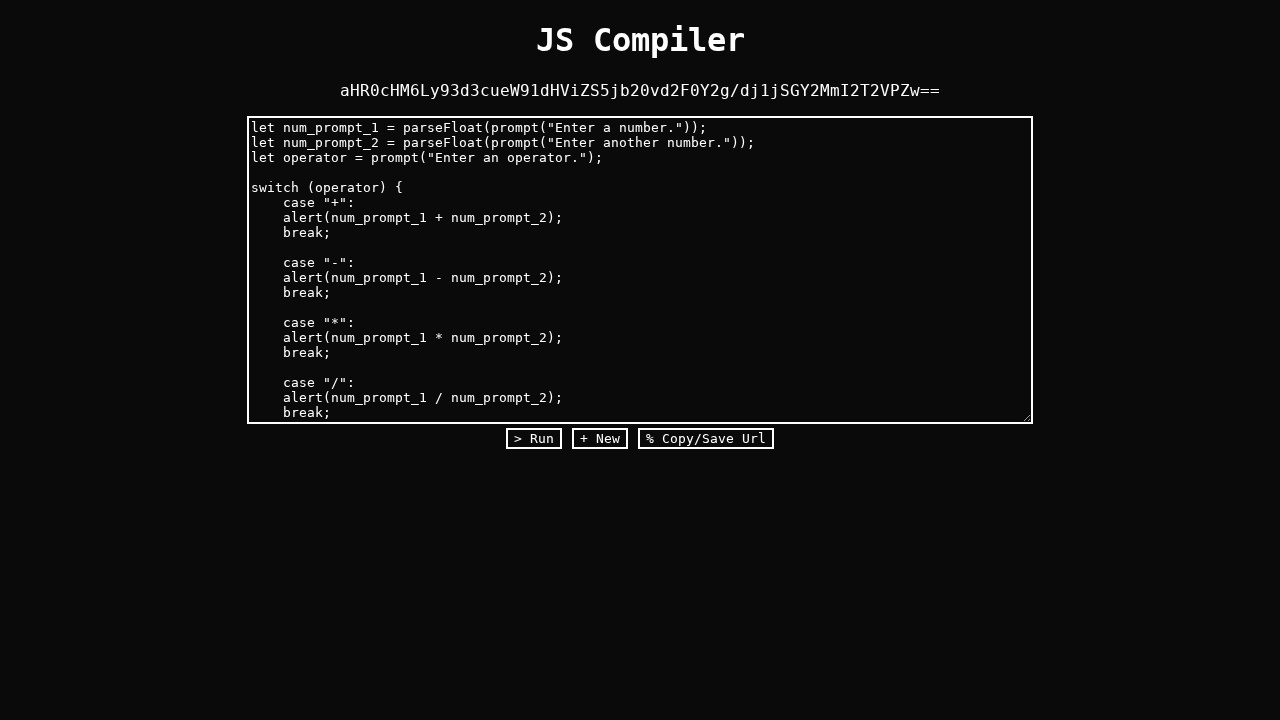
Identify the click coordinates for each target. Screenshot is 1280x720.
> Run (534, 438)
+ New (600, 438)
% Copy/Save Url (706, 438)
